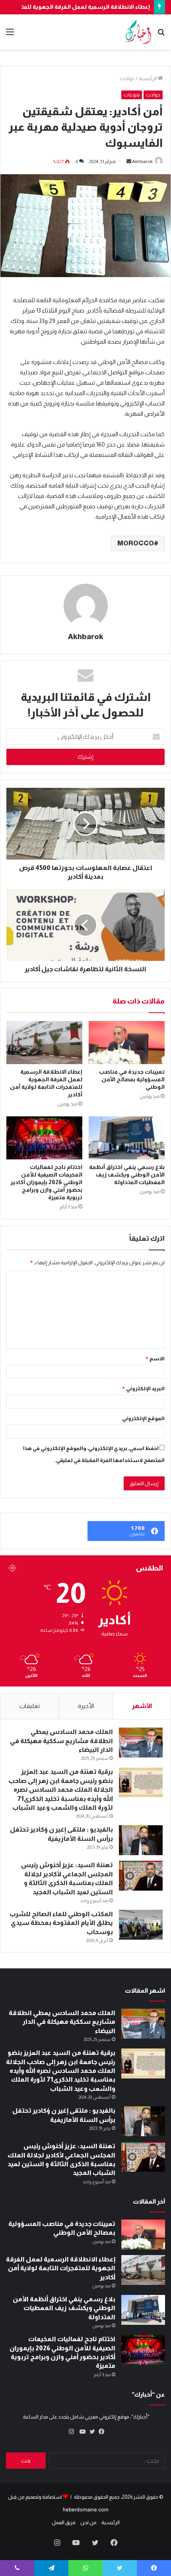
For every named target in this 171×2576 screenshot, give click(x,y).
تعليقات (30, 1706)
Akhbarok (142, 161)
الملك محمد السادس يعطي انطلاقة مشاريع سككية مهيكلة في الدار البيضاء (61, 1741)
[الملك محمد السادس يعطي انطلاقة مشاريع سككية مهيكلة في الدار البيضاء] (141, 1743)
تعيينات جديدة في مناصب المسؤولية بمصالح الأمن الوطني (132, 1079)
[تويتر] (90, 2432)
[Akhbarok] (138, 32)
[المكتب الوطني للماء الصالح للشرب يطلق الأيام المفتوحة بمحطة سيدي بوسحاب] (141, 1925)
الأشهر (142, 1706)
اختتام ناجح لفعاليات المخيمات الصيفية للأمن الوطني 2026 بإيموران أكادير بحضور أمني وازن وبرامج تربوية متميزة (46, 1182)
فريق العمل (64, 2522)
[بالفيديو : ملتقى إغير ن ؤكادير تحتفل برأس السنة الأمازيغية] (141, 1840)
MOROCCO (136, 543)
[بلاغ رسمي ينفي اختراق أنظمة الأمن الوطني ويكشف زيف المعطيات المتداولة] (127, 1138)
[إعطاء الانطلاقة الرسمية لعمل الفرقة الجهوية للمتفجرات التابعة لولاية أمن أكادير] (44, 1043)
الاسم (155, 1359)
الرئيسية (148, 78)
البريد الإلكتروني (143, 1388)
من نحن (88, 2522)
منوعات (132, 95)
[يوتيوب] (81, 2432)
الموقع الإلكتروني (143, 1418)
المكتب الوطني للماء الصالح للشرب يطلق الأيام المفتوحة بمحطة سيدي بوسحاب (61, 1923)
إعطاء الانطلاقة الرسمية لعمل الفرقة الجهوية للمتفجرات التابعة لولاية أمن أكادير (61, 2268)
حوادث (127, 78)
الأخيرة (86, 1706)
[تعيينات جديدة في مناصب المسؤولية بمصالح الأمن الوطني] (127, 1043)
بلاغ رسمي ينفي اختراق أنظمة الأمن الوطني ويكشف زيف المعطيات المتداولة (127, 1175)
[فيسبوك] (100, 2432)
